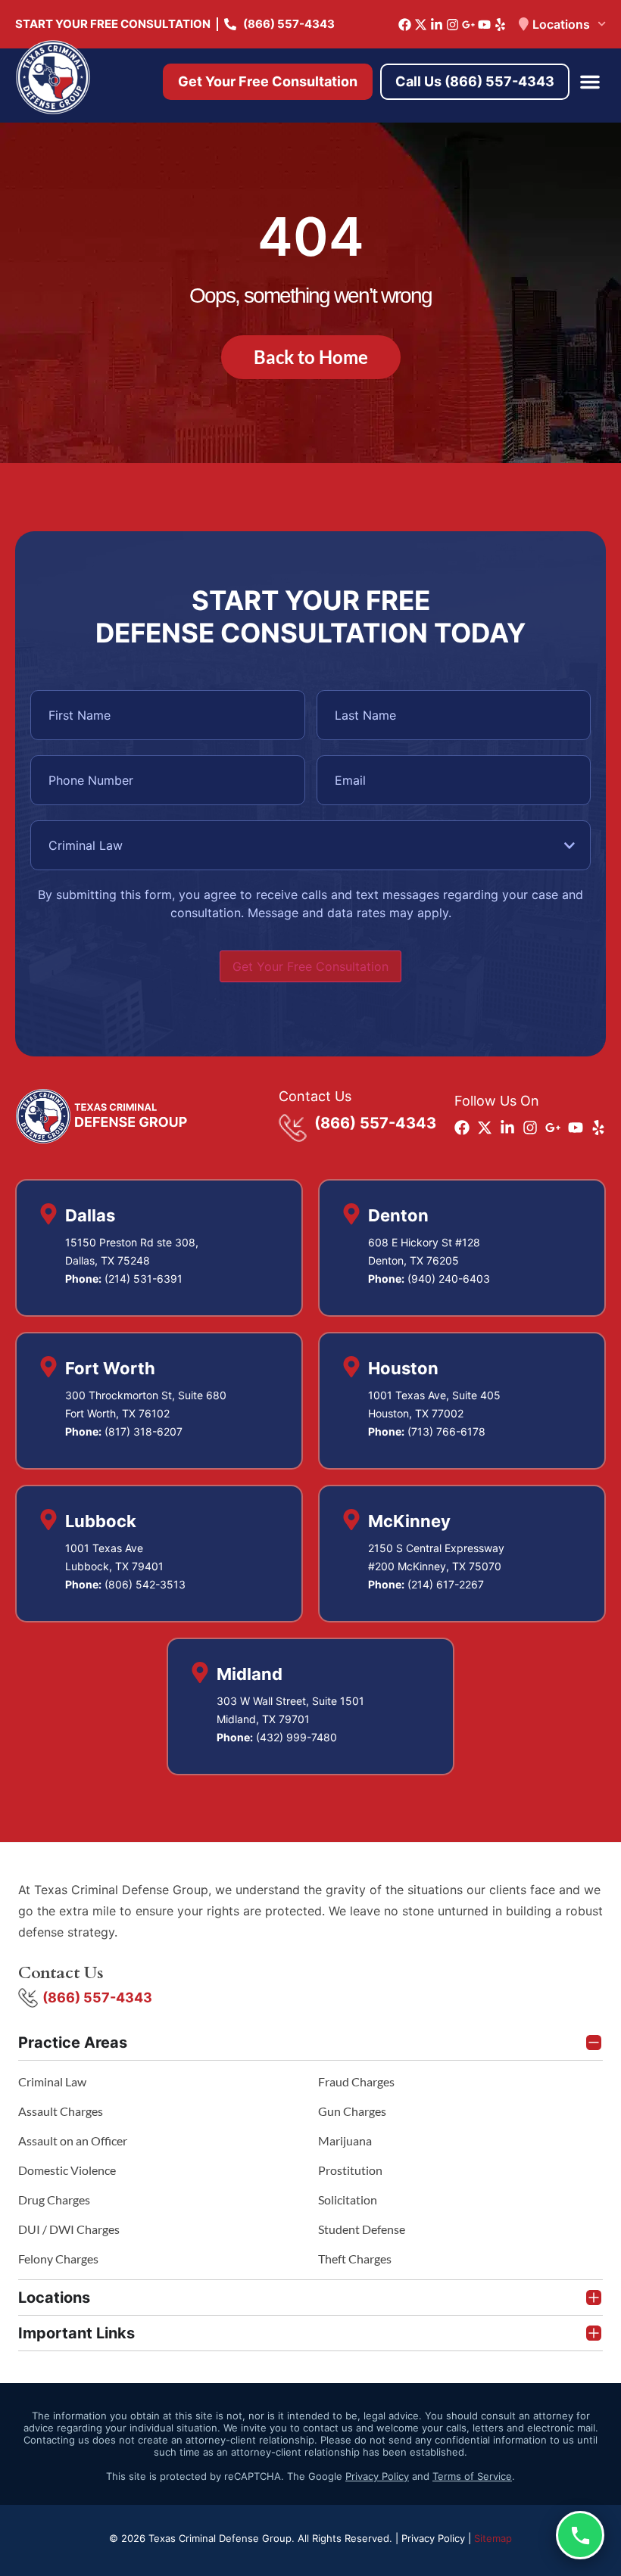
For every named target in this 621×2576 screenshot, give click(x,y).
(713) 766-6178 (446, 1431)
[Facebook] (405, 25)
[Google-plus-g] (468, 25)
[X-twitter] (421, 25)
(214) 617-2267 (446, 1584)
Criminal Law (52, 2081)
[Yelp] (500, 25)
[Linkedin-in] (437, 25)
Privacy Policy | (438, 2538)
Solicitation (348, 2200)
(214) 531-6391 (144, 1279)
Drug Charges (54, 2200)
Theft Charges (355, 2259)
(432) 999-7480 (296, 1737)
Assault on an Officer (73, 2140)
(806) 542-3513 (145, 1584)
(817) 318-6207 (144, 1431)
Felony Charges (58, 2259)
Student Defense (362, 2229)
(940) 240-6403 (449, 1279)
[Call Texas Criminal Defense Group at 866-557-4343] (580, 2535)
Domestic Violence (67, 2170)
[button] (590, 82)
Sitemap (493, 2538)
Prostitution (350, 2170)
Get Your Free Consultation (310, 966)
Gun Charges (352, 2111)
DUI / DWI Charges (69, 2229)
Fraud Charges (356, 2081)
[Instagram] (452, 25)
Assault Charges (61, 2111)
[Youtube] (484, 25)
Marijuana (345, 2140)
